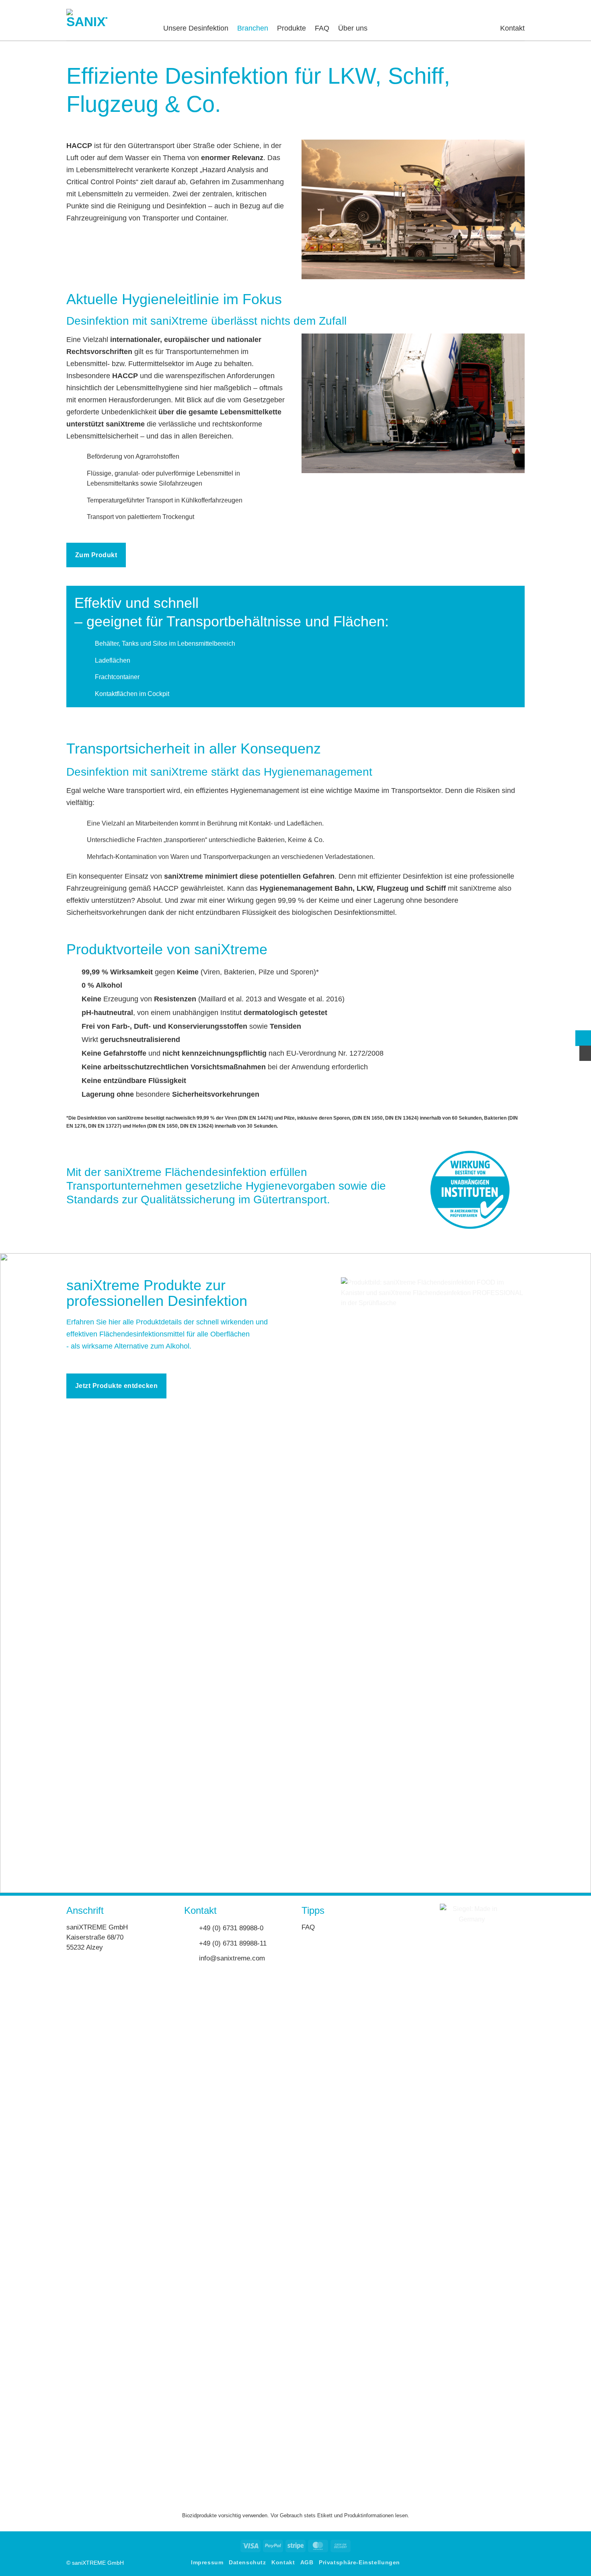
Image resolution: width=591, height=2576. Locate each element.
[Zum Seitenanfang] (583, 1038)
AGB (307, 2562)
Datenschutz (247, 2562)
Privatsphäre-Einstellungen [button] (359, 2562)
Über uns (353, 28)
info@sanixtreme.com (232, 1958)
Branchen (253, 28)
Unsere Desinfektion (196, 28)
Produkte (291, 28)
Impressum (207, 2562)
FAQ (322, 28)
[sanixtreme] (109, 29)
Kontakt (512, 28)
